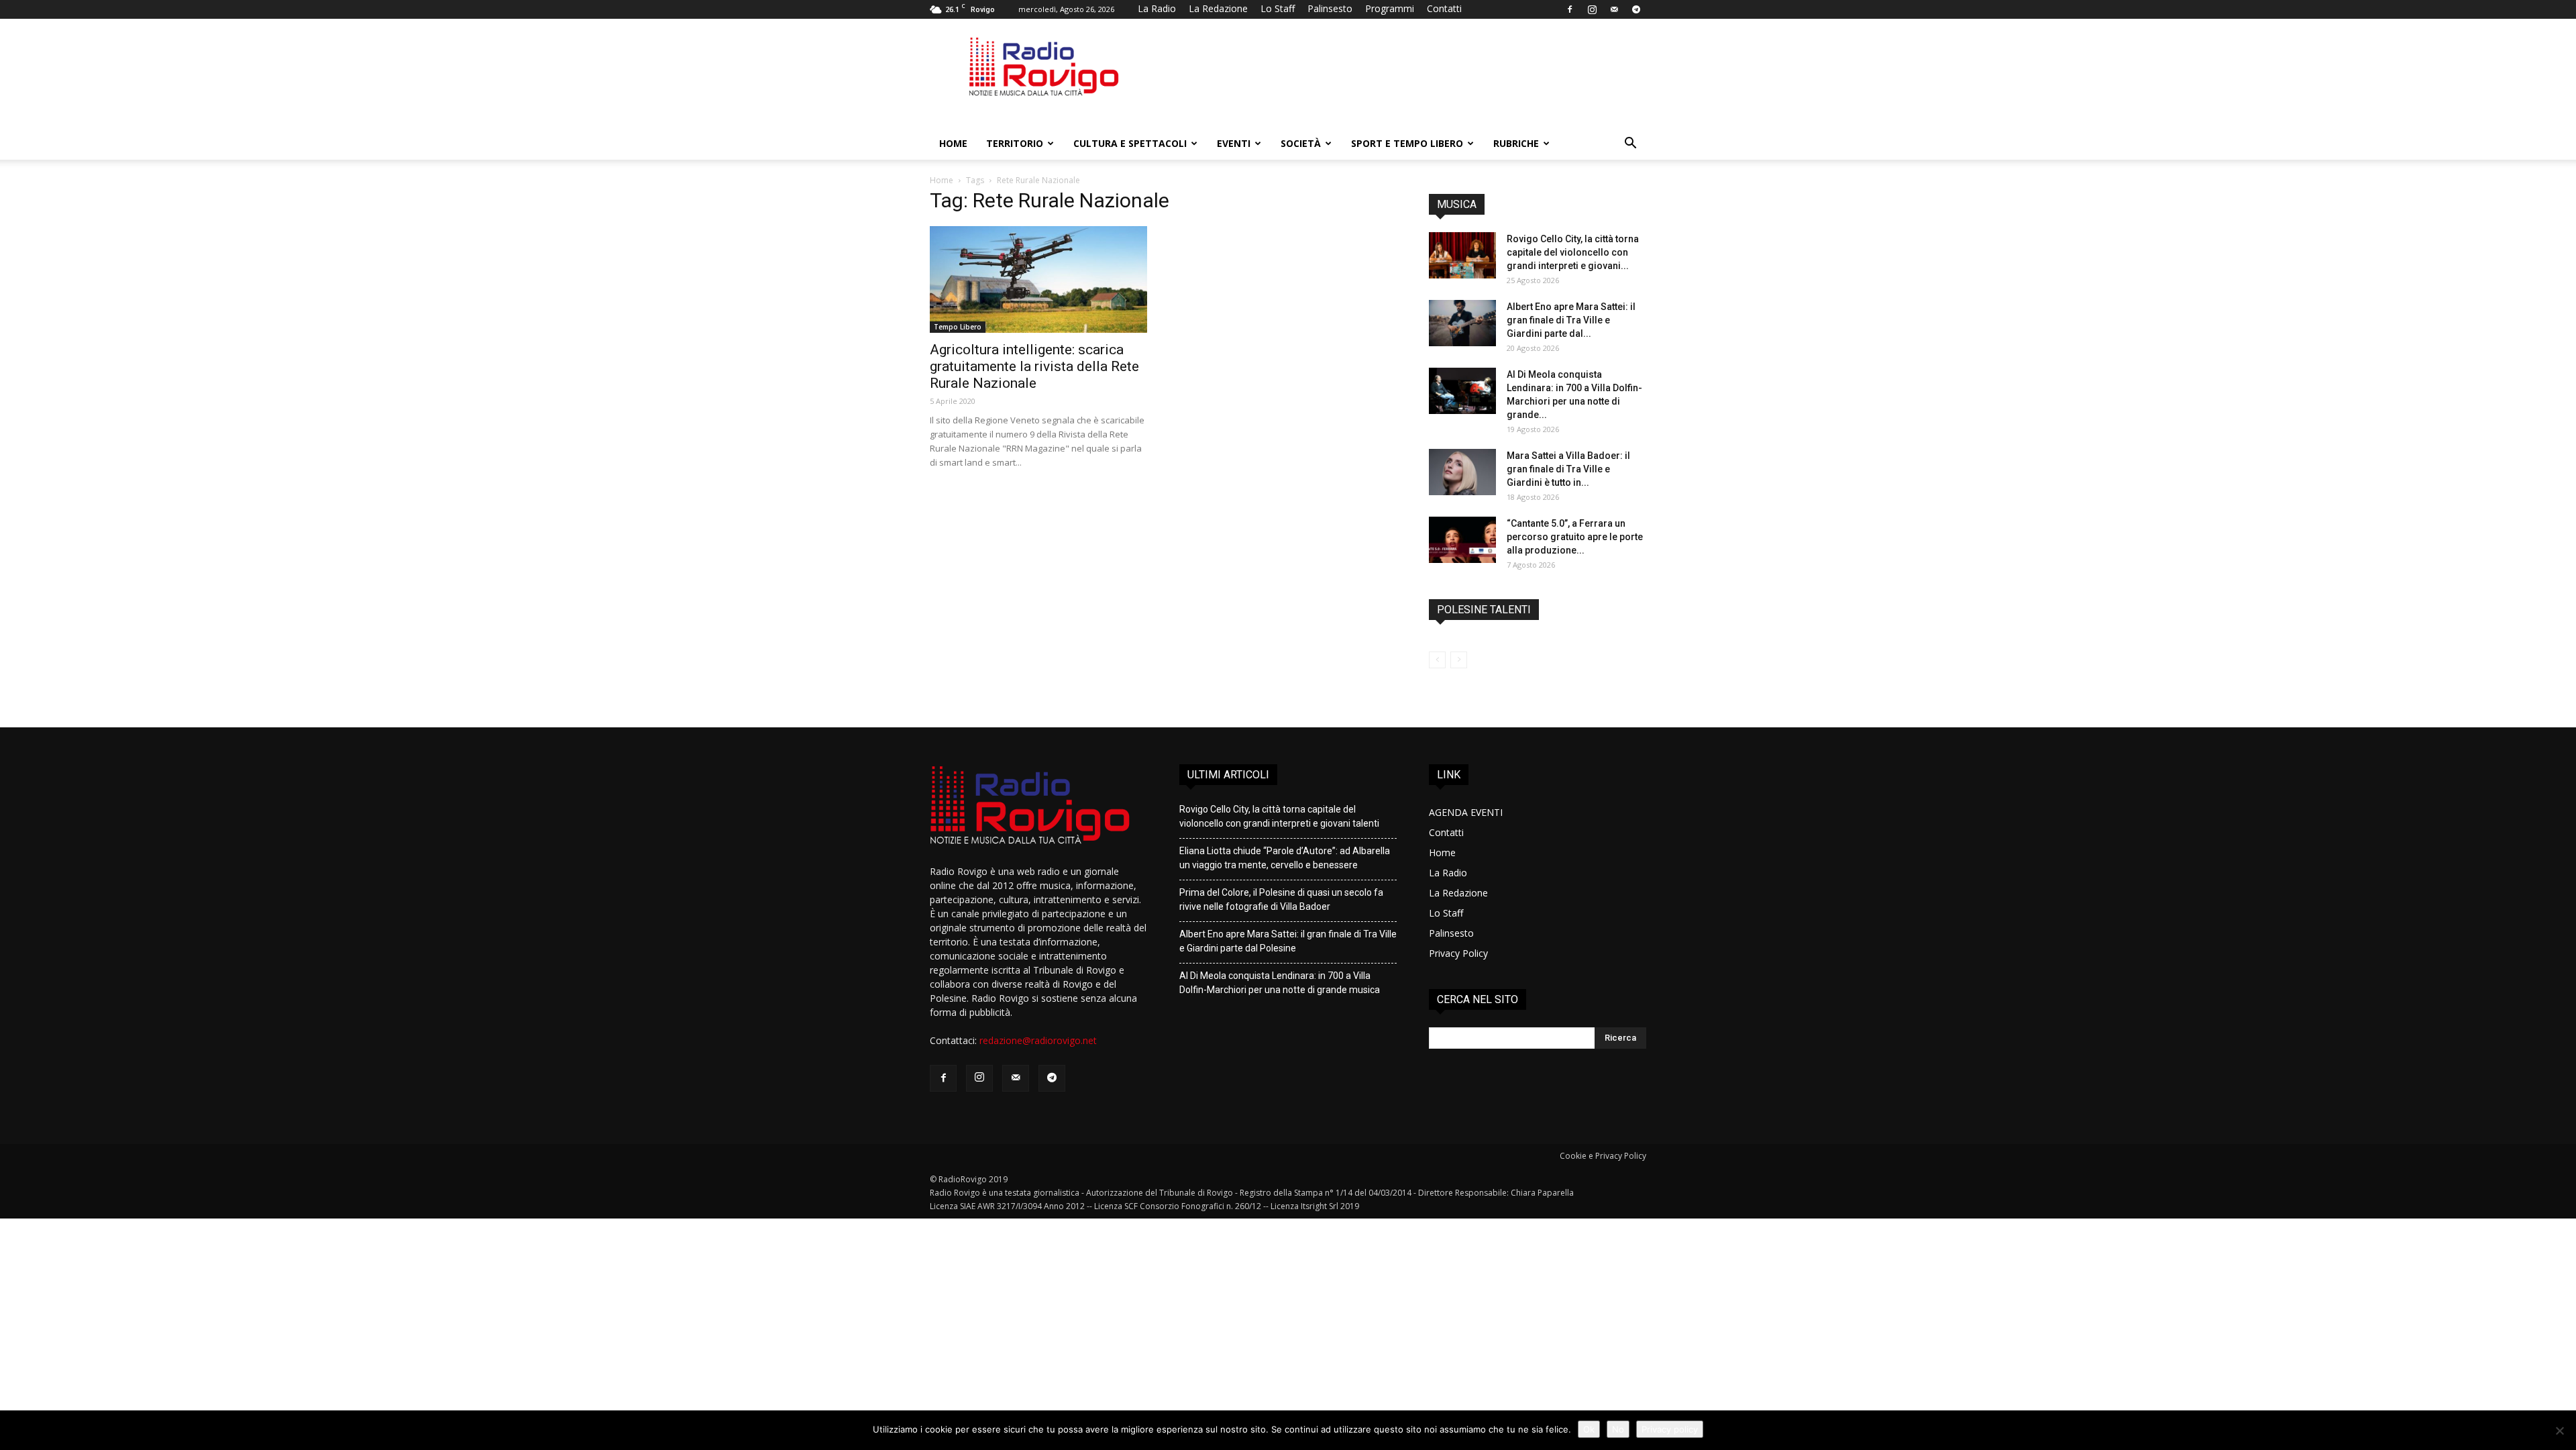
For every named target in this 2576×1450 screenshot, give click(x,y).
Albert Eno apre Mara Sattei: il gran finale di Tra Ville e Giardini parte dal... (1571, 320)
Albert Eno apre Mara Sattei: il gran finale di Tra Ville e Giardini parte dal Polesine (1288, 941)
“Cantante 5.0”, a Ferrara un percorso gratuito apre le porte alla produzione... (1575, 537)
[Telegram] (1636, 9)
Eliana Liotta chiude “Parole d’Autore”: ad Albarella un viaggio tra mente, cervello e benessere (1285, 858)
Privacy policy (1670, 1429)
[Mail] (1614, 9)
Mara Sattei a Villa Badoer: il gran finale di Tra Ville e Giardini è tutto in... (1568, 469)
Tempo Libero (958, 327)
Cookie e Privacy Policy (1603, 1156)
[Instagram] (1592, 9)
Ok (1589, 1429)
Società (1301, 143)
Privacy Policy (1458, 953)
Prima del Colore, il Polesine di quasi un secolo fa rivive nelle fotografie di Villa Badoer (1281, 899)
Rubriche (1516, 143)
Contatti (1444, 8)
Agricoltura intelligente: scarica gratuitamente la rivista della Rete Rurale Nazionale (1034, 366)
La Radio (1157, 8)
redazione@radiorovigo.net (1038, 1040)
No (1618, 1429)
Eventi (1234, 143)
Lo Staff (1278, 8)
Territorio (1015, 143)
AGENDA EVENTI (1466, 812)
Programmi (1390, 8)
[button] (1630, 145)
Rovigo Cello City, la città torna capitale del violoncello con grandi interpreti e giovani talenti (1279, 816)
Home (953, 143)
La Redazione (1218, 8)
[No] (2559, 1431)
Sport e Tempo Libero (1407, 143)
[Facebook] (1570, 9)
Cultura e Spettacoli (1130, 143)
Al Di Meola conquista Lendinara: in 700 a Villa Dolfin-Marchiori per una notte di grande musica (1280, 983)
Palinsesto (1330, 8)
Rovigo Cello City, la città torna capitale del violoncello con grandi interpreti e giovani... (1573, 252)
